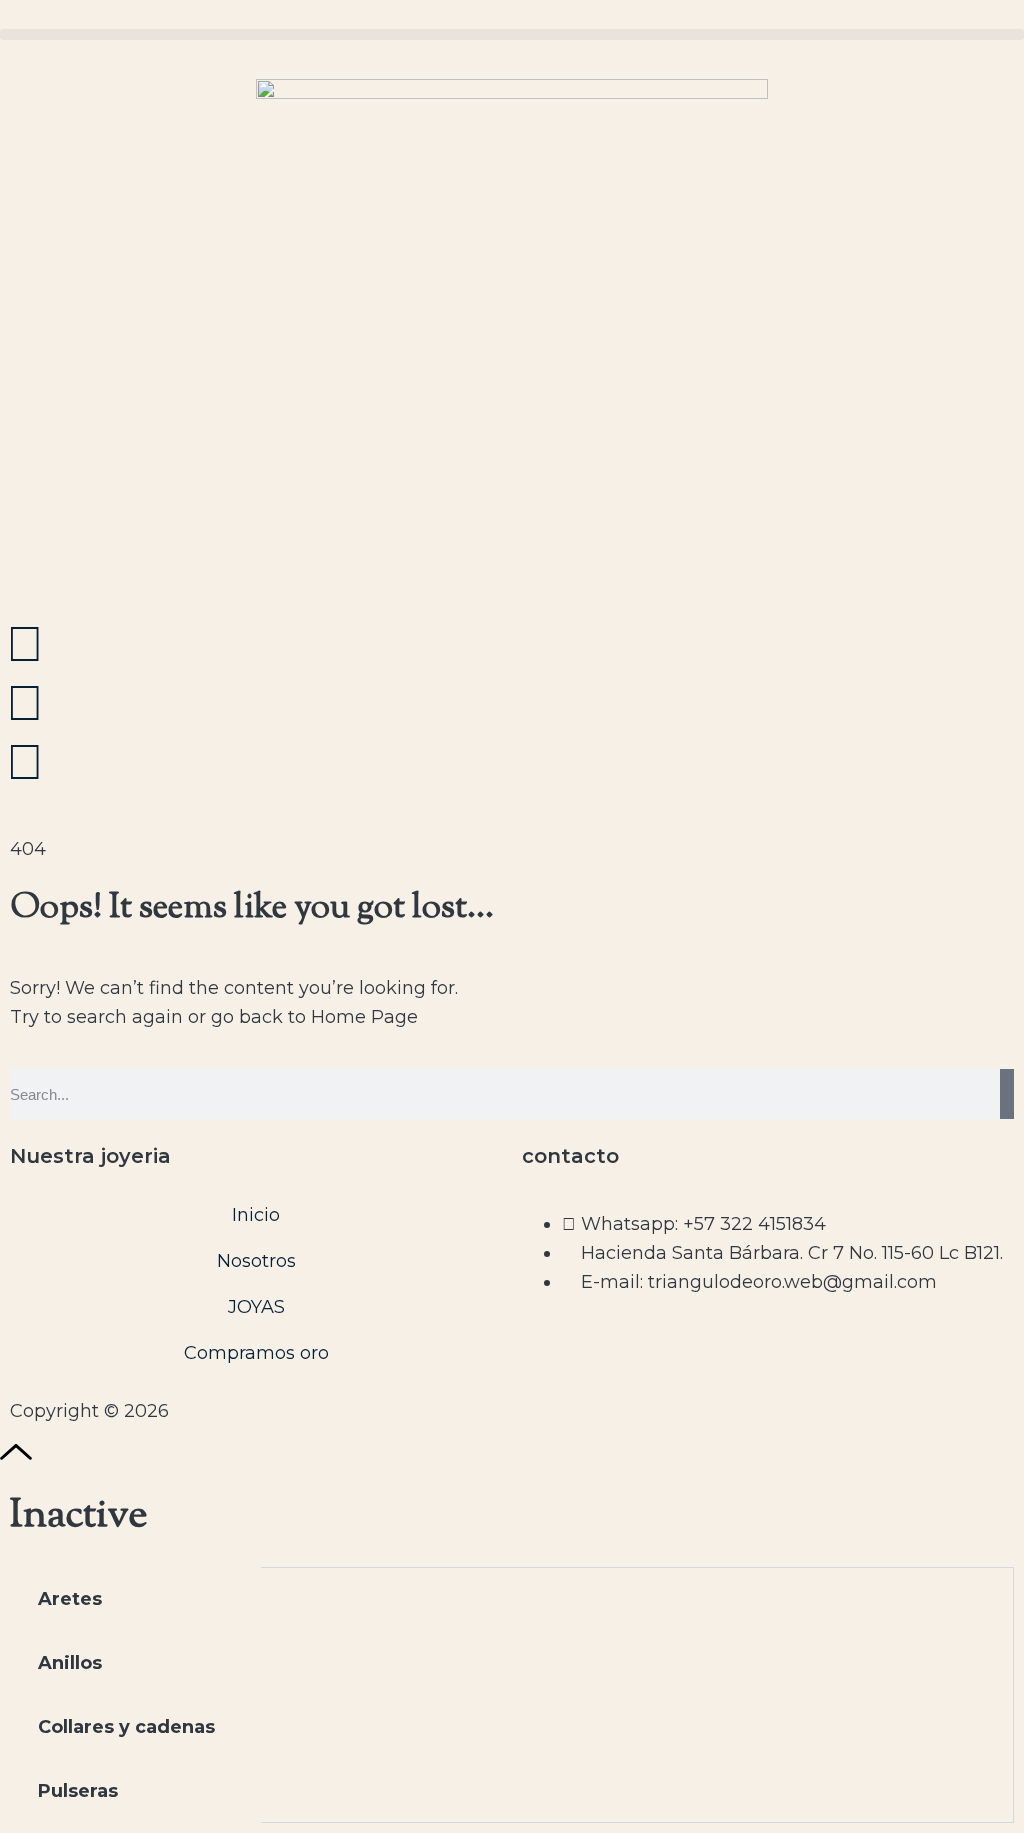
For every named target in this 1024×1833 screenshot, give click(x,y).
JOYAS (256, 1307)
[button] (512, 34)
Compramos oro (256, 1353)
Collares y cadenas (126, 1727)
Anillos (70, 1663)
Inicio (256, 1215)
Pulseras (78, 1791)
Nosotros (256, 1261)
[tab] (135, 1599)
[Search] (1007, 1094)
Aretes (70, 1599)
